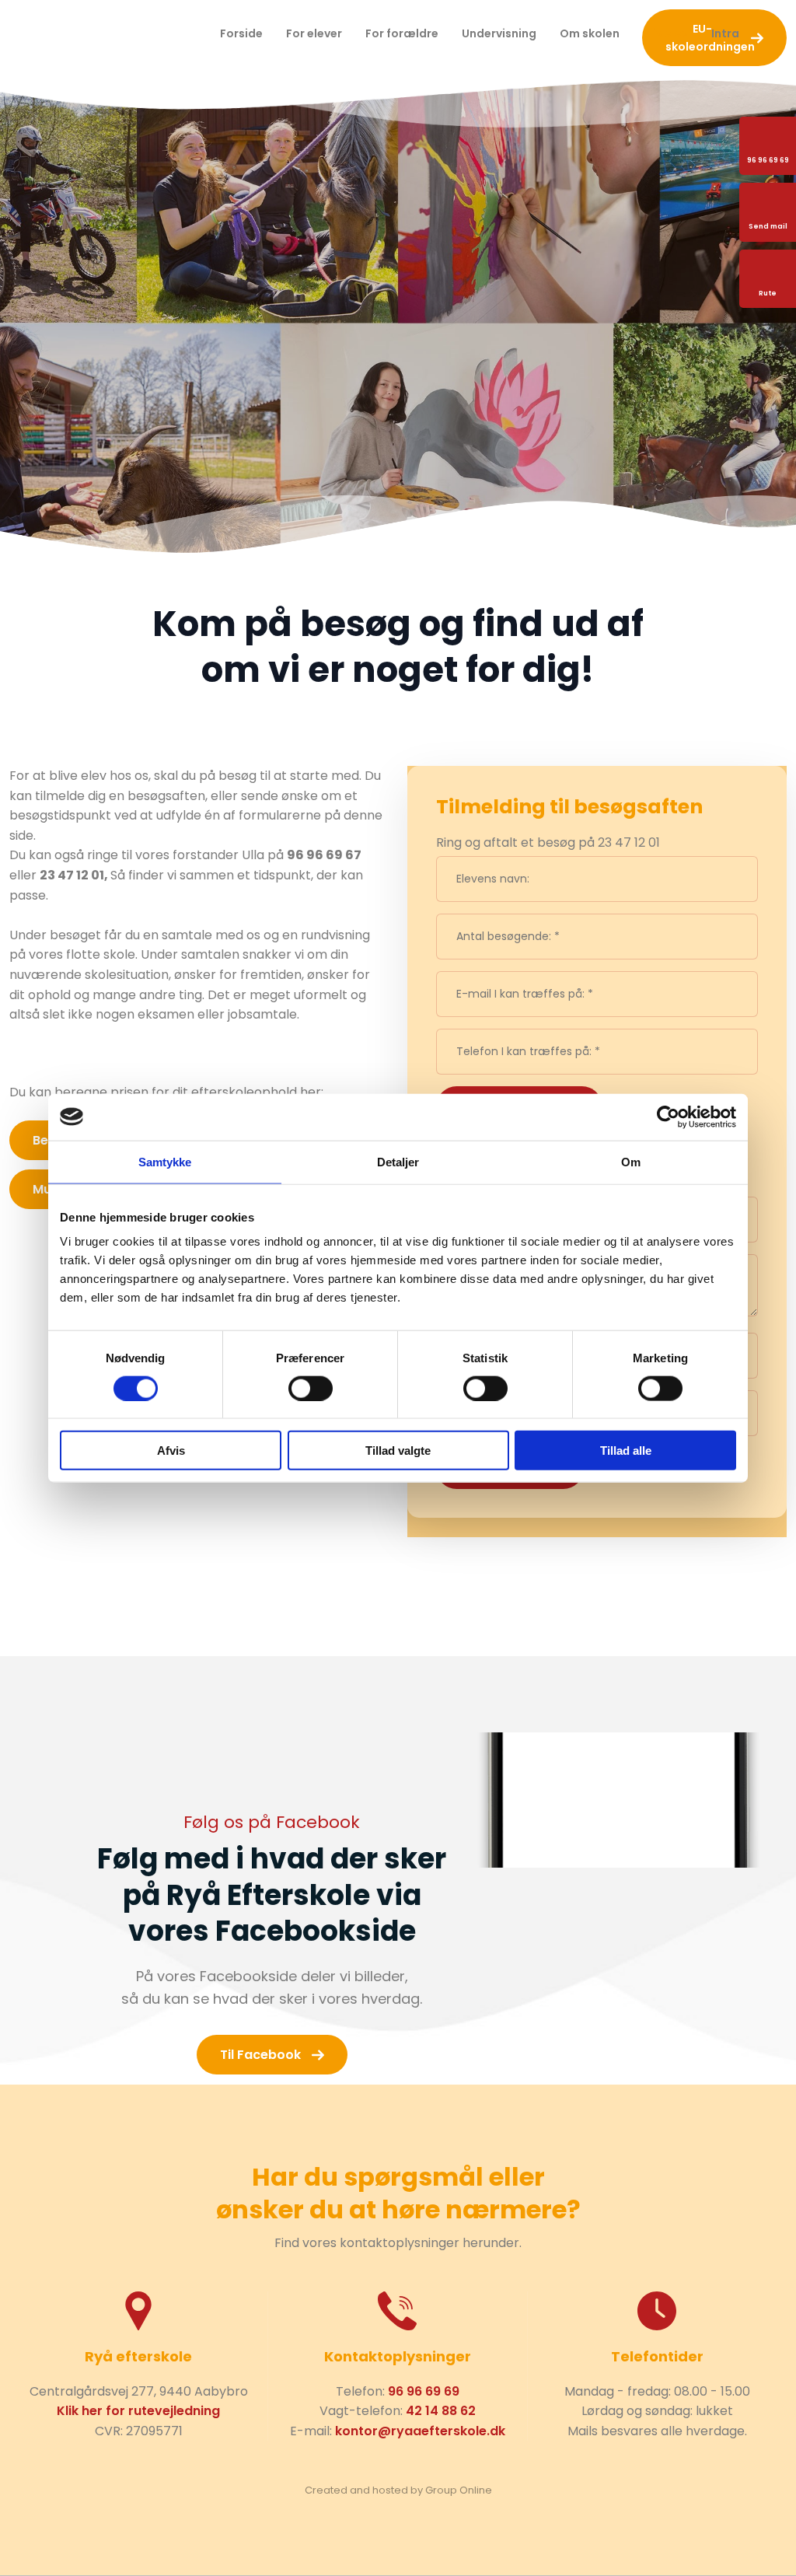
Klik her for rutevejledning (138, 2411)
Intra (725, 33)
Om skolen (590, 33)
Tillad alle (626, 1451)
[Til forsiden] (110, 34)
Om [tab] (631, 1161)
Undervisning (499, 33)
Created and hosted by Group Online (398, 2490)
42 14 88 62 (441, 2411)
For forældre (402, 33)
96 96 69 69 (424, 2391)
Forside (241, 33)
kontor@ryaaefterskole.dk (420, 2431)
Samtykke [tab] (165, 1161)
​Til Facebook (260, 2055)
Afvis (171, 1451)
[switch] (311, 1388)
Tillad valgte (398, 1451)
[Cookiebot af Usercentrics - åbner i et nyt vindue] (668, 1117)
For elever (314, 33)
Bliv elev (665, 33)
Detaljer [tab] (398, 1161)
